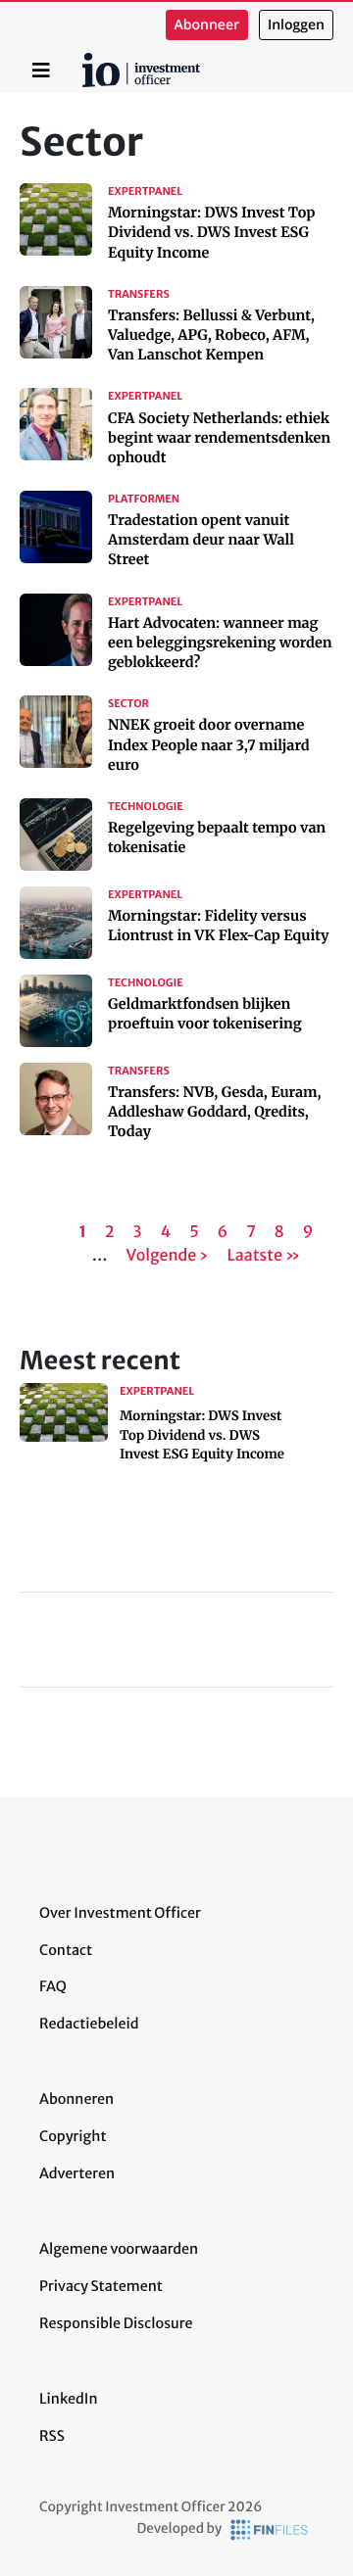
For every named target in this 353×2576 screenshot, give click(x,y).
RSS (52, 2436)
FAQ (53, 1986)
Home (85, 60)
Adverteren (77, 2173)
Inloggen (296, 25)
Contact (66, 1950)
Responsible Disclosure (116, 2323)
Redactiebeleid (89, 2024)
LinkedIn (69, 2399)
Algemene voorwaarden (119, 2249)
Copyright (73, 2136)
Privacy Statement (101, 2286)
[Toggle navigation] (41, 71)
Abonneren (76, 2099)
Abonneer (207, 25)
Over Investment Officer (120, 1913)
